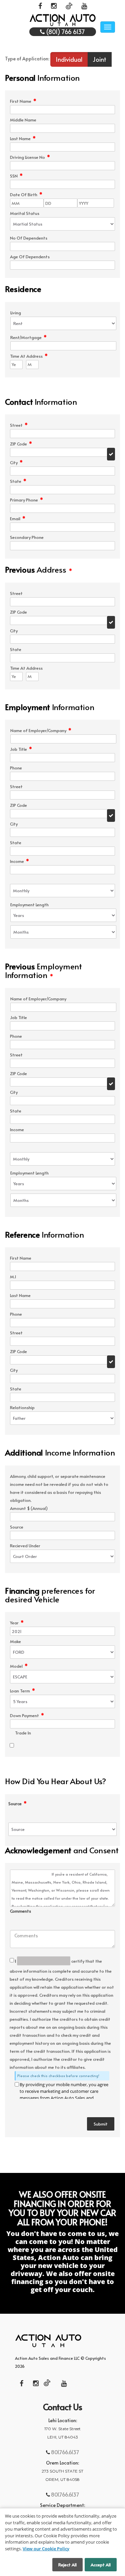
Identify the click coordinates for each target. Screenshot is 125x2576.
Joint (99, 59)
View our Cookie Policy (46, 2549)
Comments (20, 1911)
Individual (69, 59)
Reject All (67, 2565)
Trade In (23, 1733)
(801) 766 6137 (65, 32)
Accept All (101, 2565)
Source (17, 1804)
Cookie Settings (30, 2565)
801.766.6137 (64, 2452)
